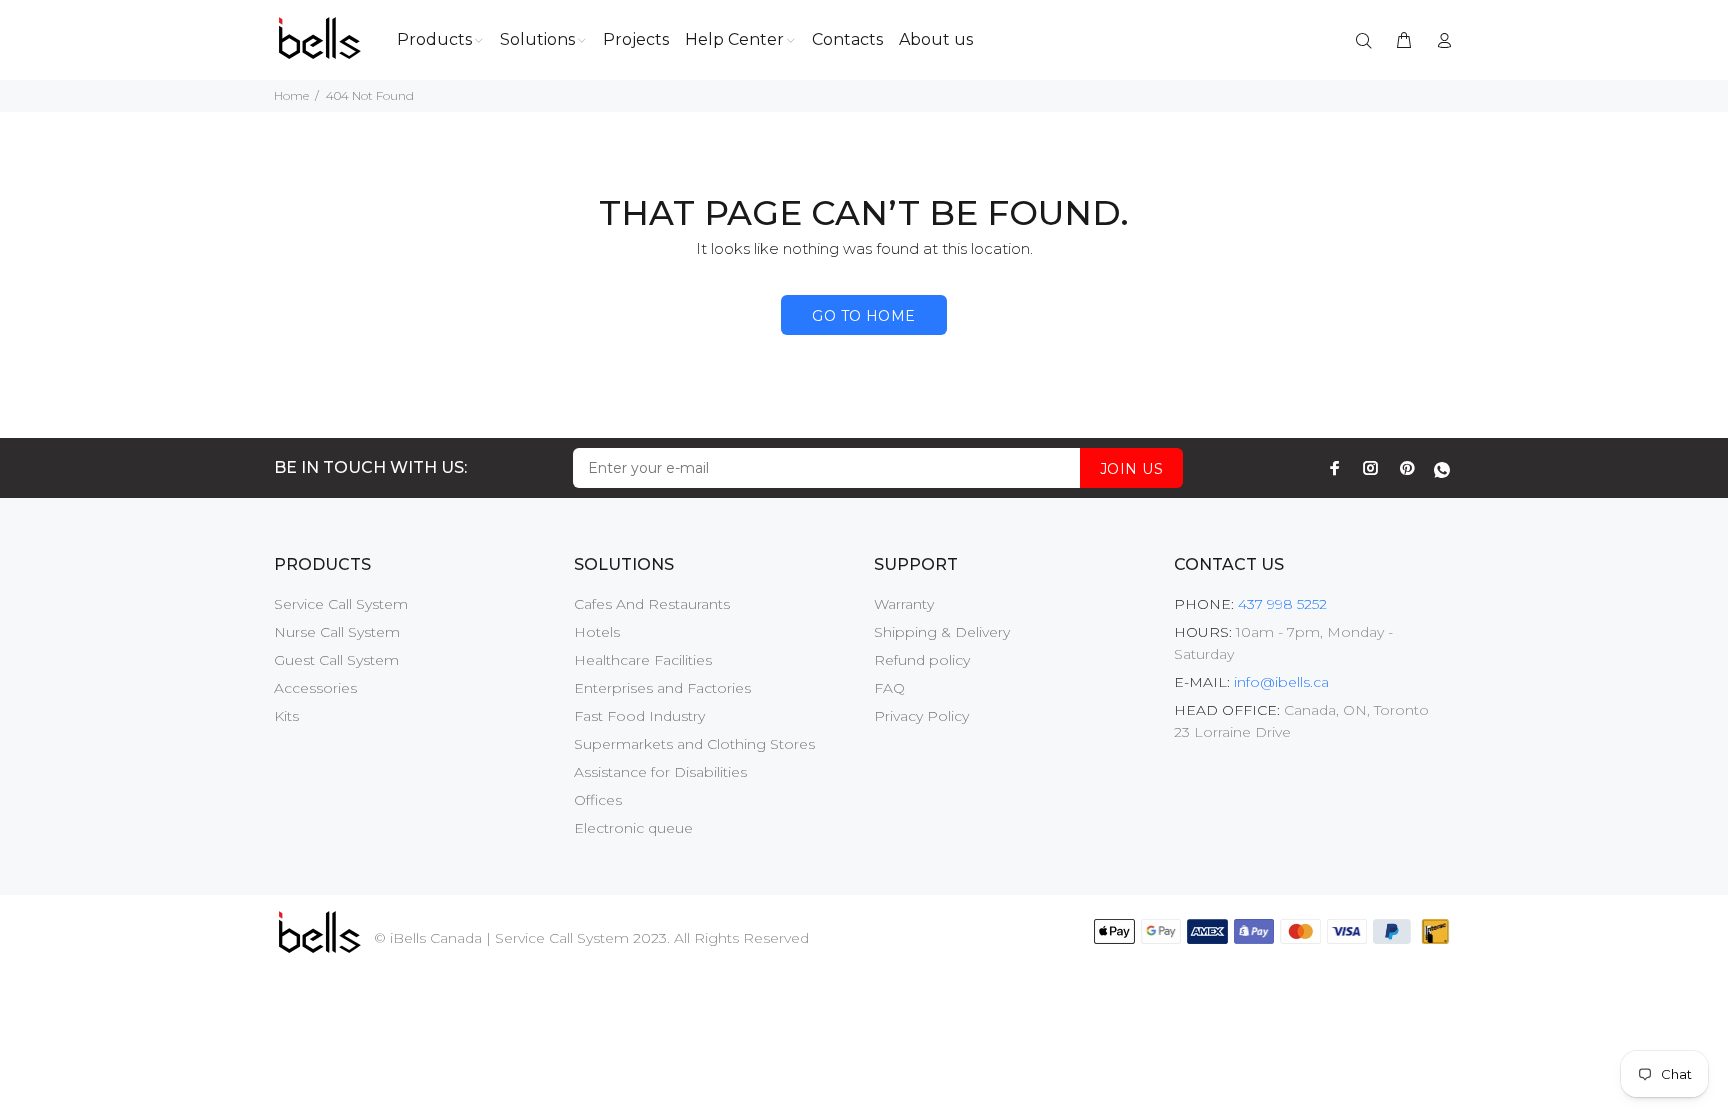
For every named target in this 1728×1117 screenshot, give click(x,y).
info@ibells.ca (1281, 682)
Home (291, 95)
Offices (598, 800)
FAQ (889, 688)
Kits (286, 716)
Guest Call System (336, 660)
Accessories (315, 688)
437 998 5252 (1280, 604)
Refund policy (922, 660)
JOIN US (1131, 469)
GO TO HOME (863, 316)
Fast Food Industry (639, 716)
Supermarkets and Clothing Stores (694, 744)
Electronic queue (633, 828)
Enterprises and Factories (662, 688)
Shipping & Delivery (942, 632)
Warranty (904, 604)
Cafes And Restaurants (652, 604)
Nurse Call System (337, 632)
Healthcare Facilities (643, 660)
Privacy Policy (921, 716)
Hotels (597, 632)
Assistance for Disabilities (660, 772)
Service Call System (341, 604)
